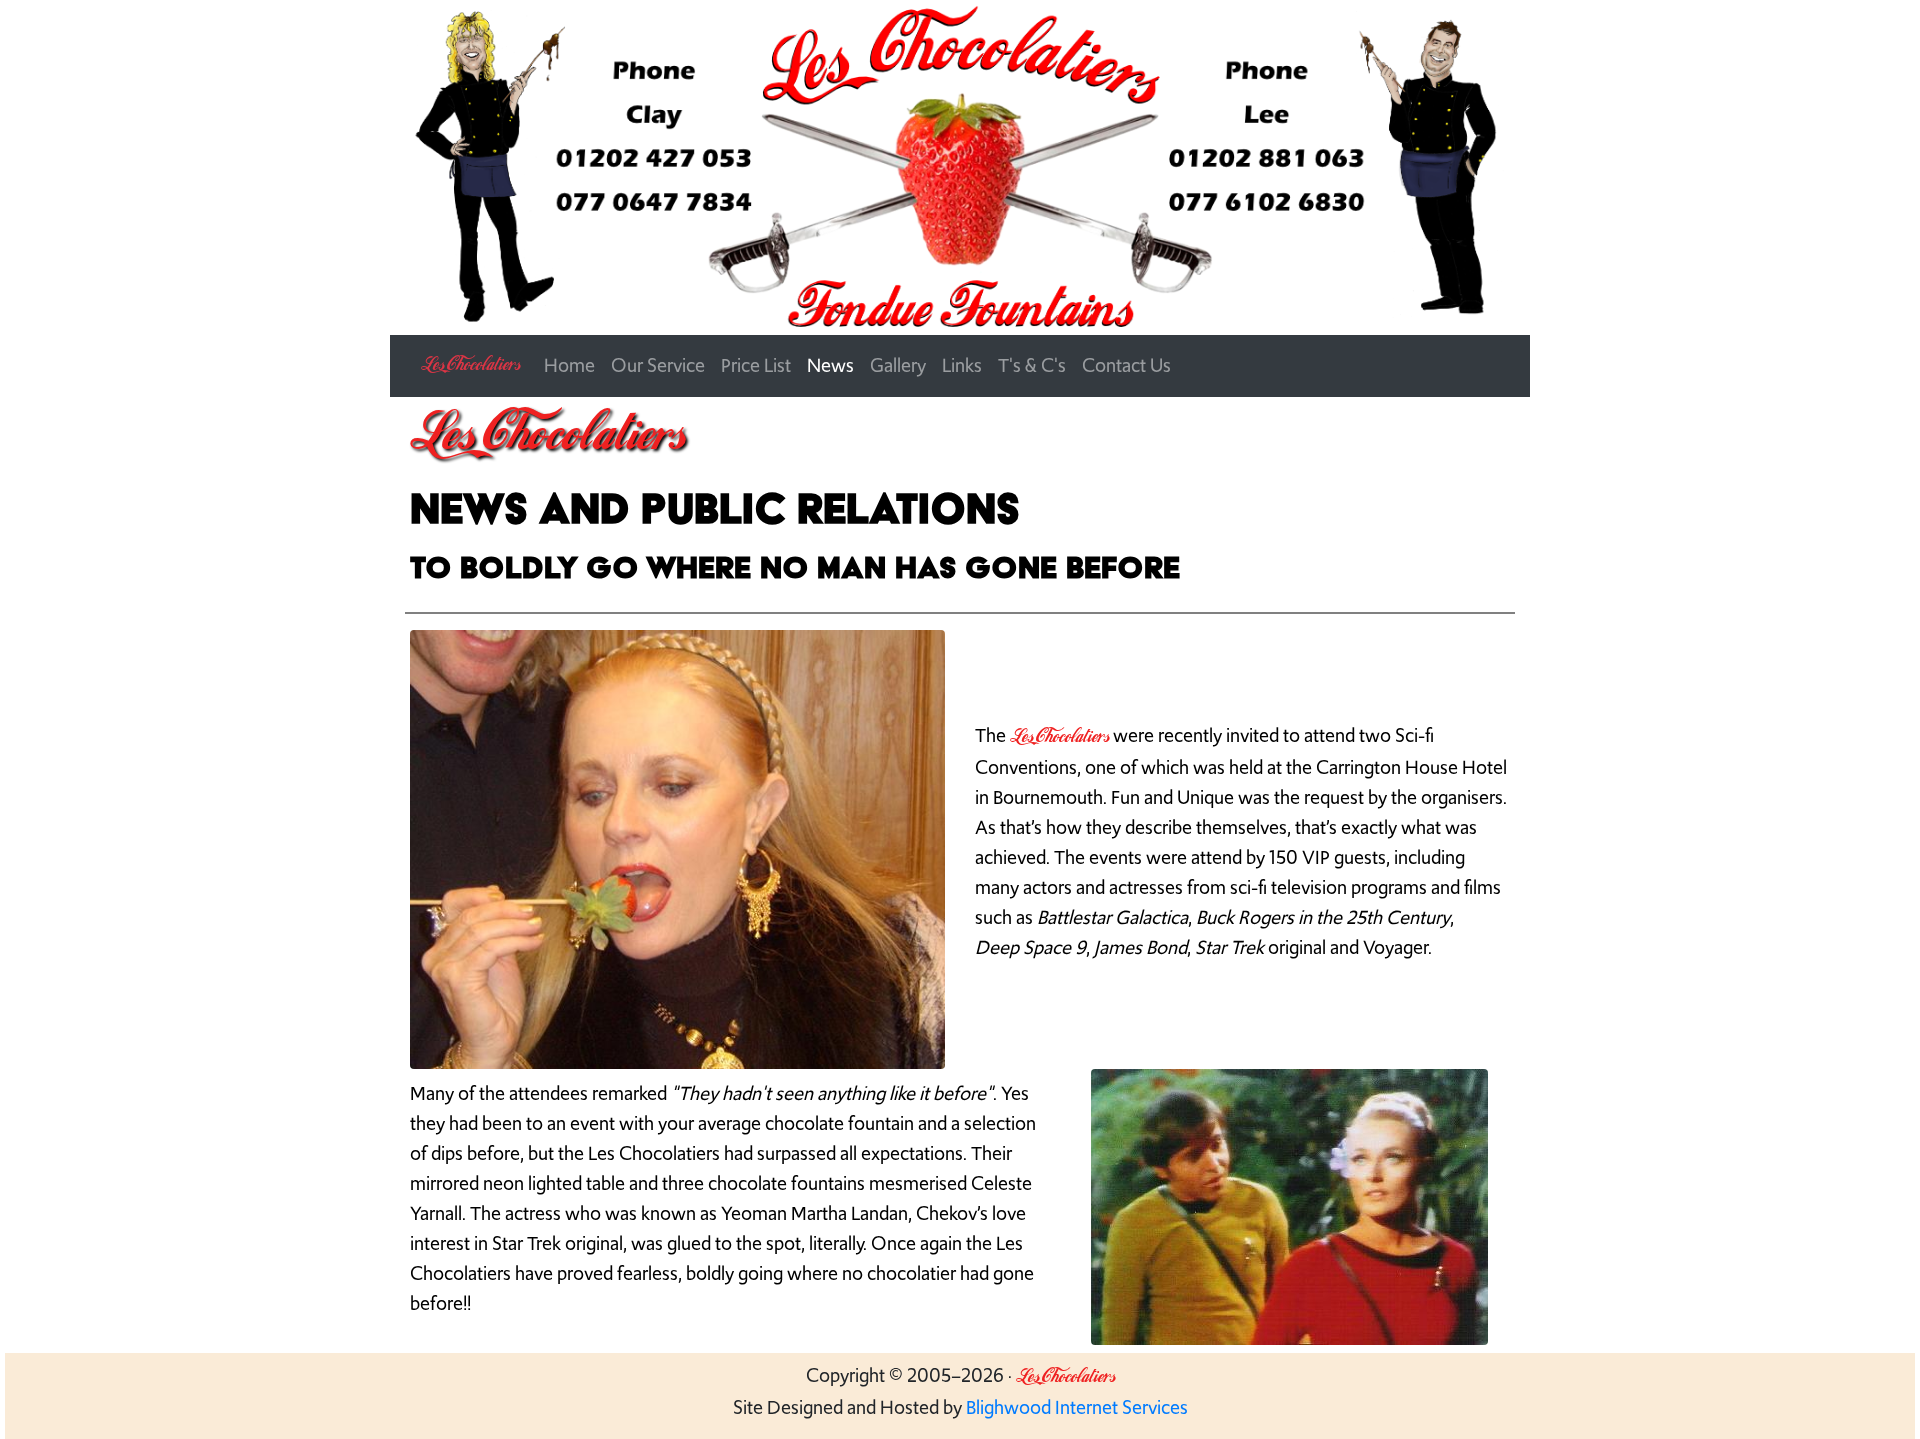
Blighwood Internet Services (1077, 1407)
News (830, 365)
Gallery (898, 365)
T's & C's (1032, 365)
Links (962, 365)
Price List (756, 365)
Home (569, 365)
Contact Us (1126, 365)
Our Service (658, 365)
